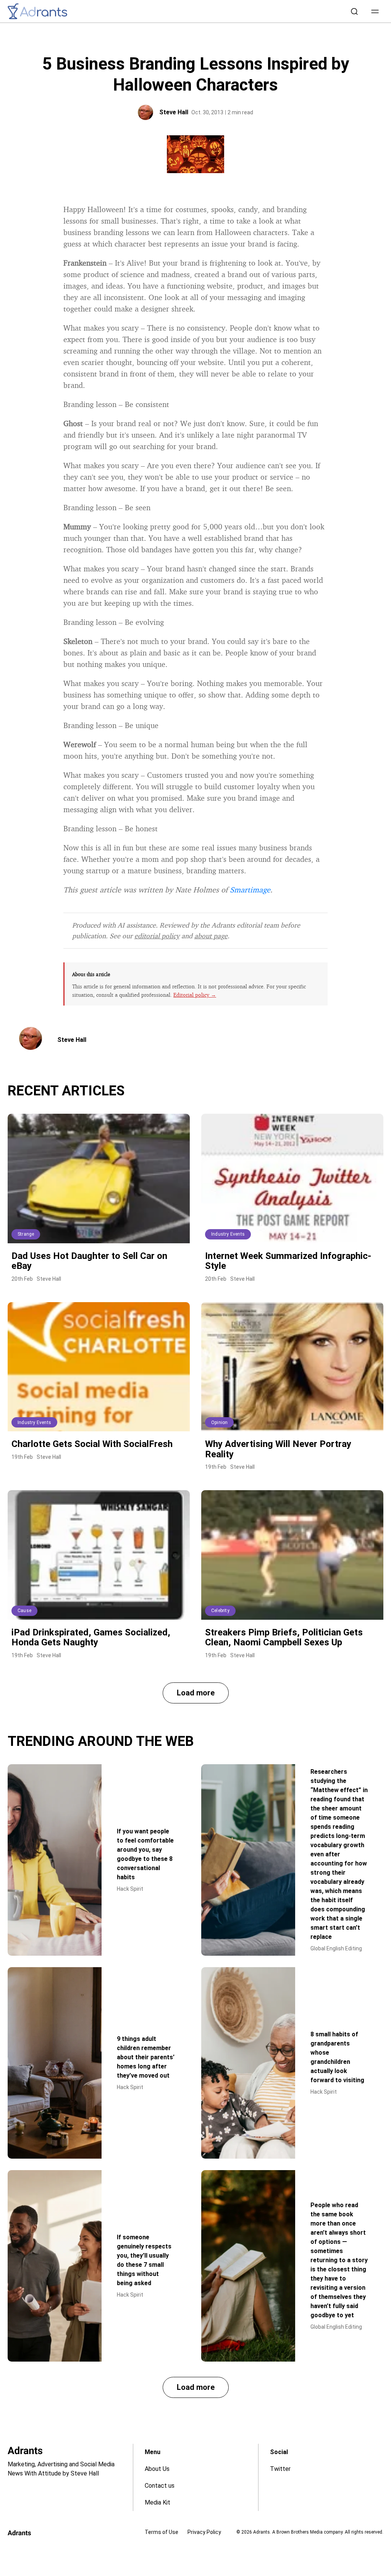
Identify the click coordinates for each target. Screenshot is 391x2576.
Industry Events (228, 1234)
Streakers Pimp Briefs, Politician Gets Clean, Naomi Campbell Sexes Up (284, 1637)
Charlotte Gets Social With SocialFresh (92, 1444)
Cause (24, 1611)
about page (211, 936)
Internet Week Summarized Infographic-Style (288, 1261)
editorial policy (157, 936)
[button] (375, 11)
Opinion (219, 1423)
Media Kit (158, 2502)
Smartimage (250, 890)
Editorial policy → (195, 995)
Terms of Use (162, 2532)
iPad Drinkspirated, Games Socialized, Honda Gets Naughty (91, 1637)
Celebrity (220, 1611)
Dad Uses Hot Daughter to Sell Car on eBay (89, 1261)
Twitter (280, 2469)
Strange (26, 1234)
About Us (157, 2469)
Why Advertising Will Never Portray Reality (278, 1449)
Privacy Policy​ (204, 2532)
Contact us (160, 2486)
